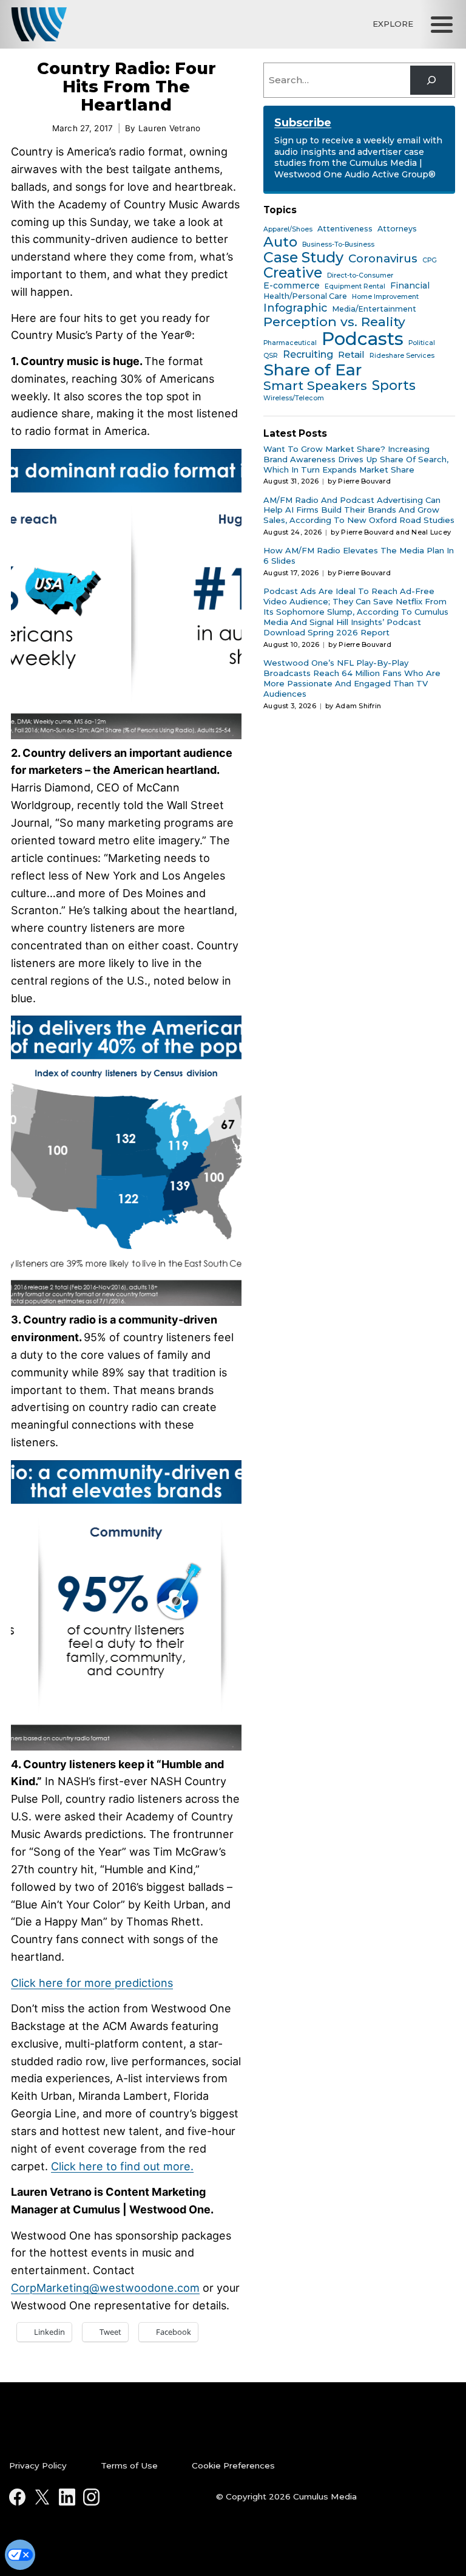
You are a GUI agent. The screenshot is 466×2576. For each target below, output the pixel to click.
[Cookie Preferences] (20, 2555)
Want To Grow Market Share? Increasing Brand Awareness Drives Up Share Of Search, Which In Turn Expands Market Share (356, 459)
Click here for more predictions (92, 1983)
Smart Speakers (315, 386)
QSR (271, 356)
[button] (442, 24)
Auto (280, 242)
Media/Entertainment (374, 309)
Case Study (303, 258)
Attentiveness (345, 229)
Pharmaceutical (290, 343)
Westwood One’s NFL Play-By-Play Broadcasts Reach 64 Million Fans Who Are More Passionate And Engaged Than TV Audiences (352, 678)
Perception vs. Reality (334, 322)
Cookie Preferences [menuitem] (233, 2465)
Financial (410, 286)
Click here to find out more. (122, 2166)
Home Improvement (385, 297)
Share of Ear (312, 370)
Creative (293, 273)
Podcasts (363, 339)
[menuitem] (51, 2466)
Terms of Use (129, 2465)
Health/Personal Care (305, 296)
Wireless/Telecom (294, 398)
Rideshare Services (402, 356)
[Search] (431, 80)
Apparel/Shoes (288, 230)
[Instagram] (91, 2497)
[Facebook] (17, 2497)
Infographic (295, 308)
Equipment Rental (355, 287)
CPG (430, 261)
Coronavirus (383, 259)
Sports (394, 386)
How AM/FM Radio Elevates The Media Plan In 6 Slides (359, 555)
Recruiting (308, 354)
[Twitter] (42, 2497)
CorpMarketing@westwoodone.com (105, 2288)
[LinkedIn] (67, 2497)
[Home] (39, 24)
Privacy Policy (38, 2465)
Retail (351, 355)
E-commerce (292, 286)
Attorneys (397, 229)
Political (422, 343)
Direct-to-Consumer (360, 276)
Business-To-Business (338, 245)
